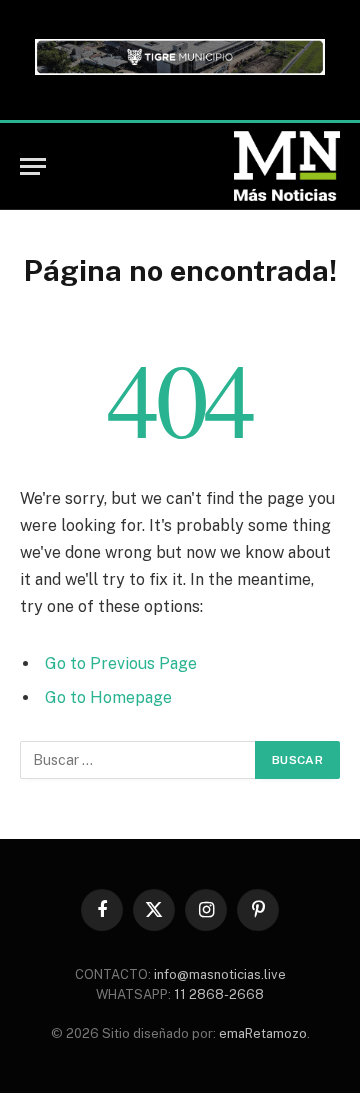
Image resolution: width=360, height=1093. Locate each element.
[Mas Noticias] (287, 166)
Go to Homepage (108, 697)
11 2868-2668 (217, 994)
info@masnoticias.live (220, 974)
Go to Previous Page (121, 663)
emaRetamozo (263, 1033)
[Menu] (33, 166)
